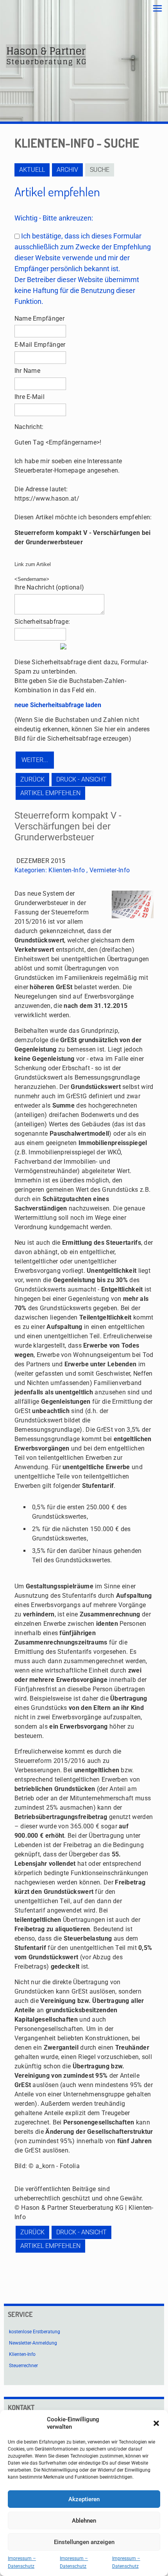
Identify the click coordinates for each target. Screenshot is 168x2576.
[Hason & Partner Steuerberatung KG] (46, 56)
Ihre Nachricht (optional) (49, 587)
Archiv (67, 170)
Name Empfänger (39, 318)
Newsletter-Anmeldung (33, 2343)
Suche (100, 170)
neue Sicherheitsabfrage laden (58, 705)
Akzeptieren (84, 2499)
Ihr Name (27, 371)
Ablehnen (84, 2521)
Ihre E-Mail (29, 397)
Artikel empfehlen (50, 793)
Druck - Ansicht (81, 779)
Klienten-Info (67, 870)
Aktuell (32, 170)
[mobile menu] (157, 9)
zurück (32, 779)
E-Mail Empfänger (40, 345)
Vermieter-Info (110, 870)
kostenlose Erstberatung (35, 2332)
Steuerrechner (23, 2366)
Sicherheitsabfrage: (42, 622)
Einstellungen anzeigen (84, 2542)
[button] (156, 2423)
